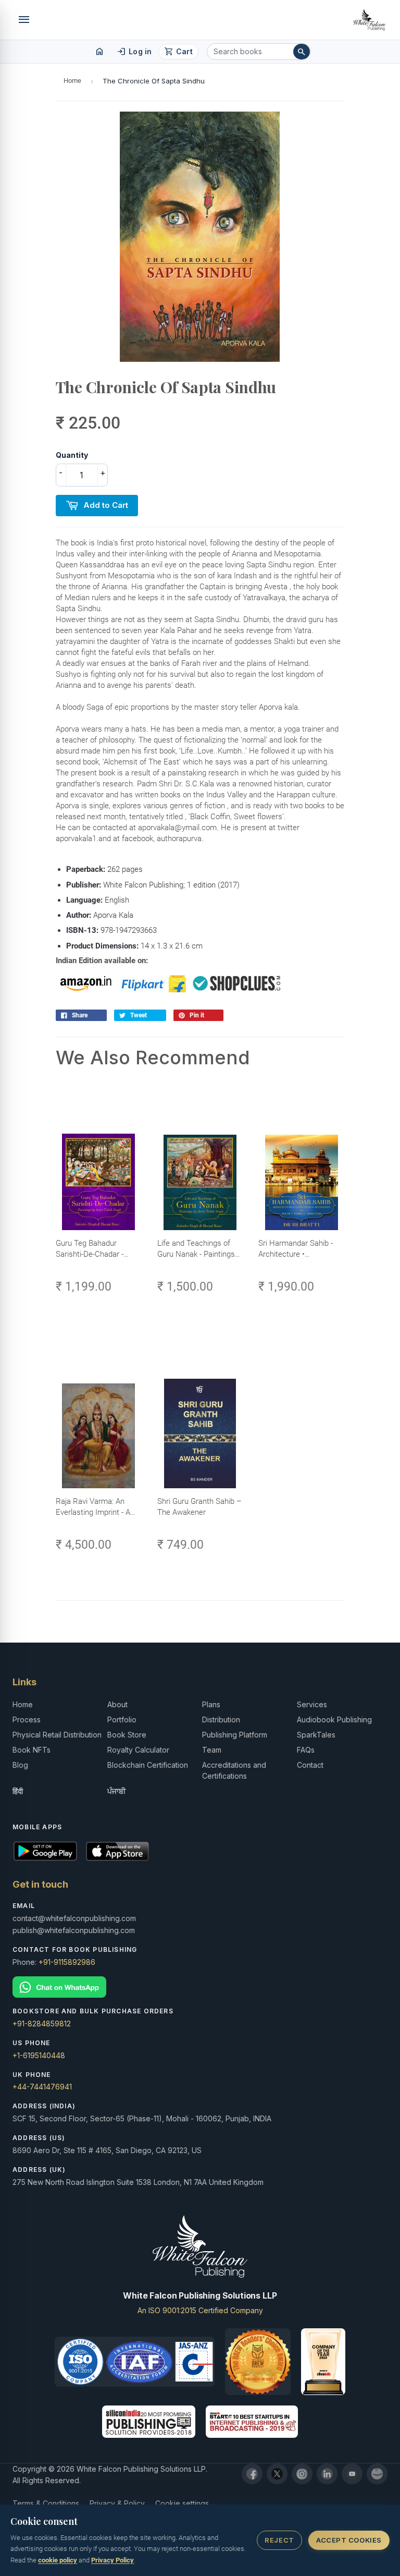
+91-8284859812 (42, 2024)
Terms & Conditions (46, 2503)
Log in (134, 52)
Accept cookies (349, 2540)
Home (72, 81)
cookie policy (58, 2560)
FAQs (306, 1750)
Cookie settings (182, 2503)
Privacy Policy (113, 2560)
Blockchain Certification (148, 1765)
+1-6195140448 (39, 2055)
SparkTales (316, 1735)
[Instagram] (302, 2474)
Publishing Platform (235, 1735)
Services (312, 1704)
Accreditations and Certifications (234, 1770)
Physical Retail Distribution (57, 1735)
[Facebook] (252, 2474)
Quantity (72, 455)
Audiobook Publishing (334, 1720)
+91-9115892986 (67, 1962)
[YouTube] (352, 2474)
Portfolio (122, 1720)
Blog (20, 1765)
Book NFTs (32, 1750)
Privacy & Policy (117, 2503)
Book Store (127, 1735)
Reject (279, 2540)
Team (212, 1750)
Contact (310, 1765)
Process (27, 1720)
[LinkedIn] (327, 2474)
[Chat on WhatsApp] (200, 1987)
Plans (211, 1704)
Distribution (221, 1720)
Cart (178, 52)
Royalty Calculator (138, 1750)
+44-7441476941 (42, 2087)
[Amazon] (377, 2474)
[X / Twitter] (277, 2474)
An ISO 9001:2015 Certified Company (200, 2310)
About (117, 1704)
